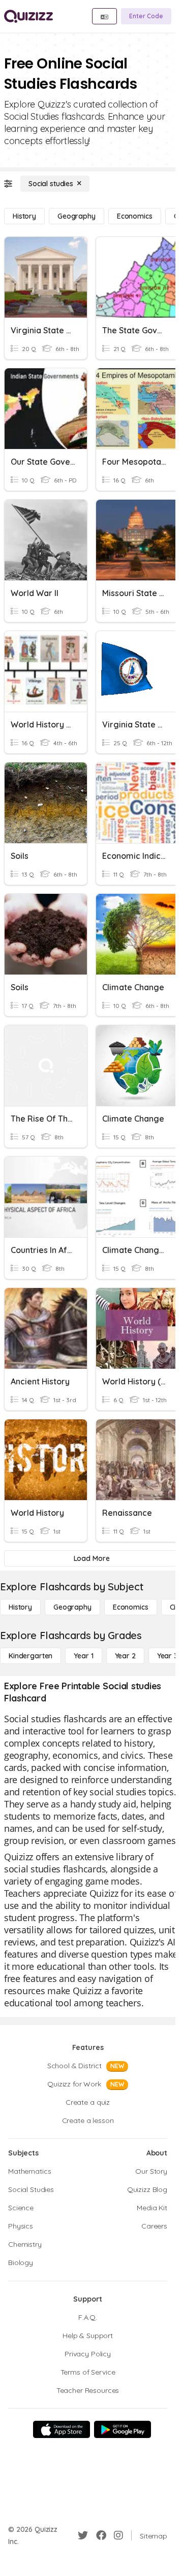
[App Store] (62, 2429)
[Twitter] (83, 2535)
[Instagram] (118, 2535)
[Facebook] (101, 2535)
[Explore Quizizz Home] (28, 16)
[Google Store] (123, 2429)
